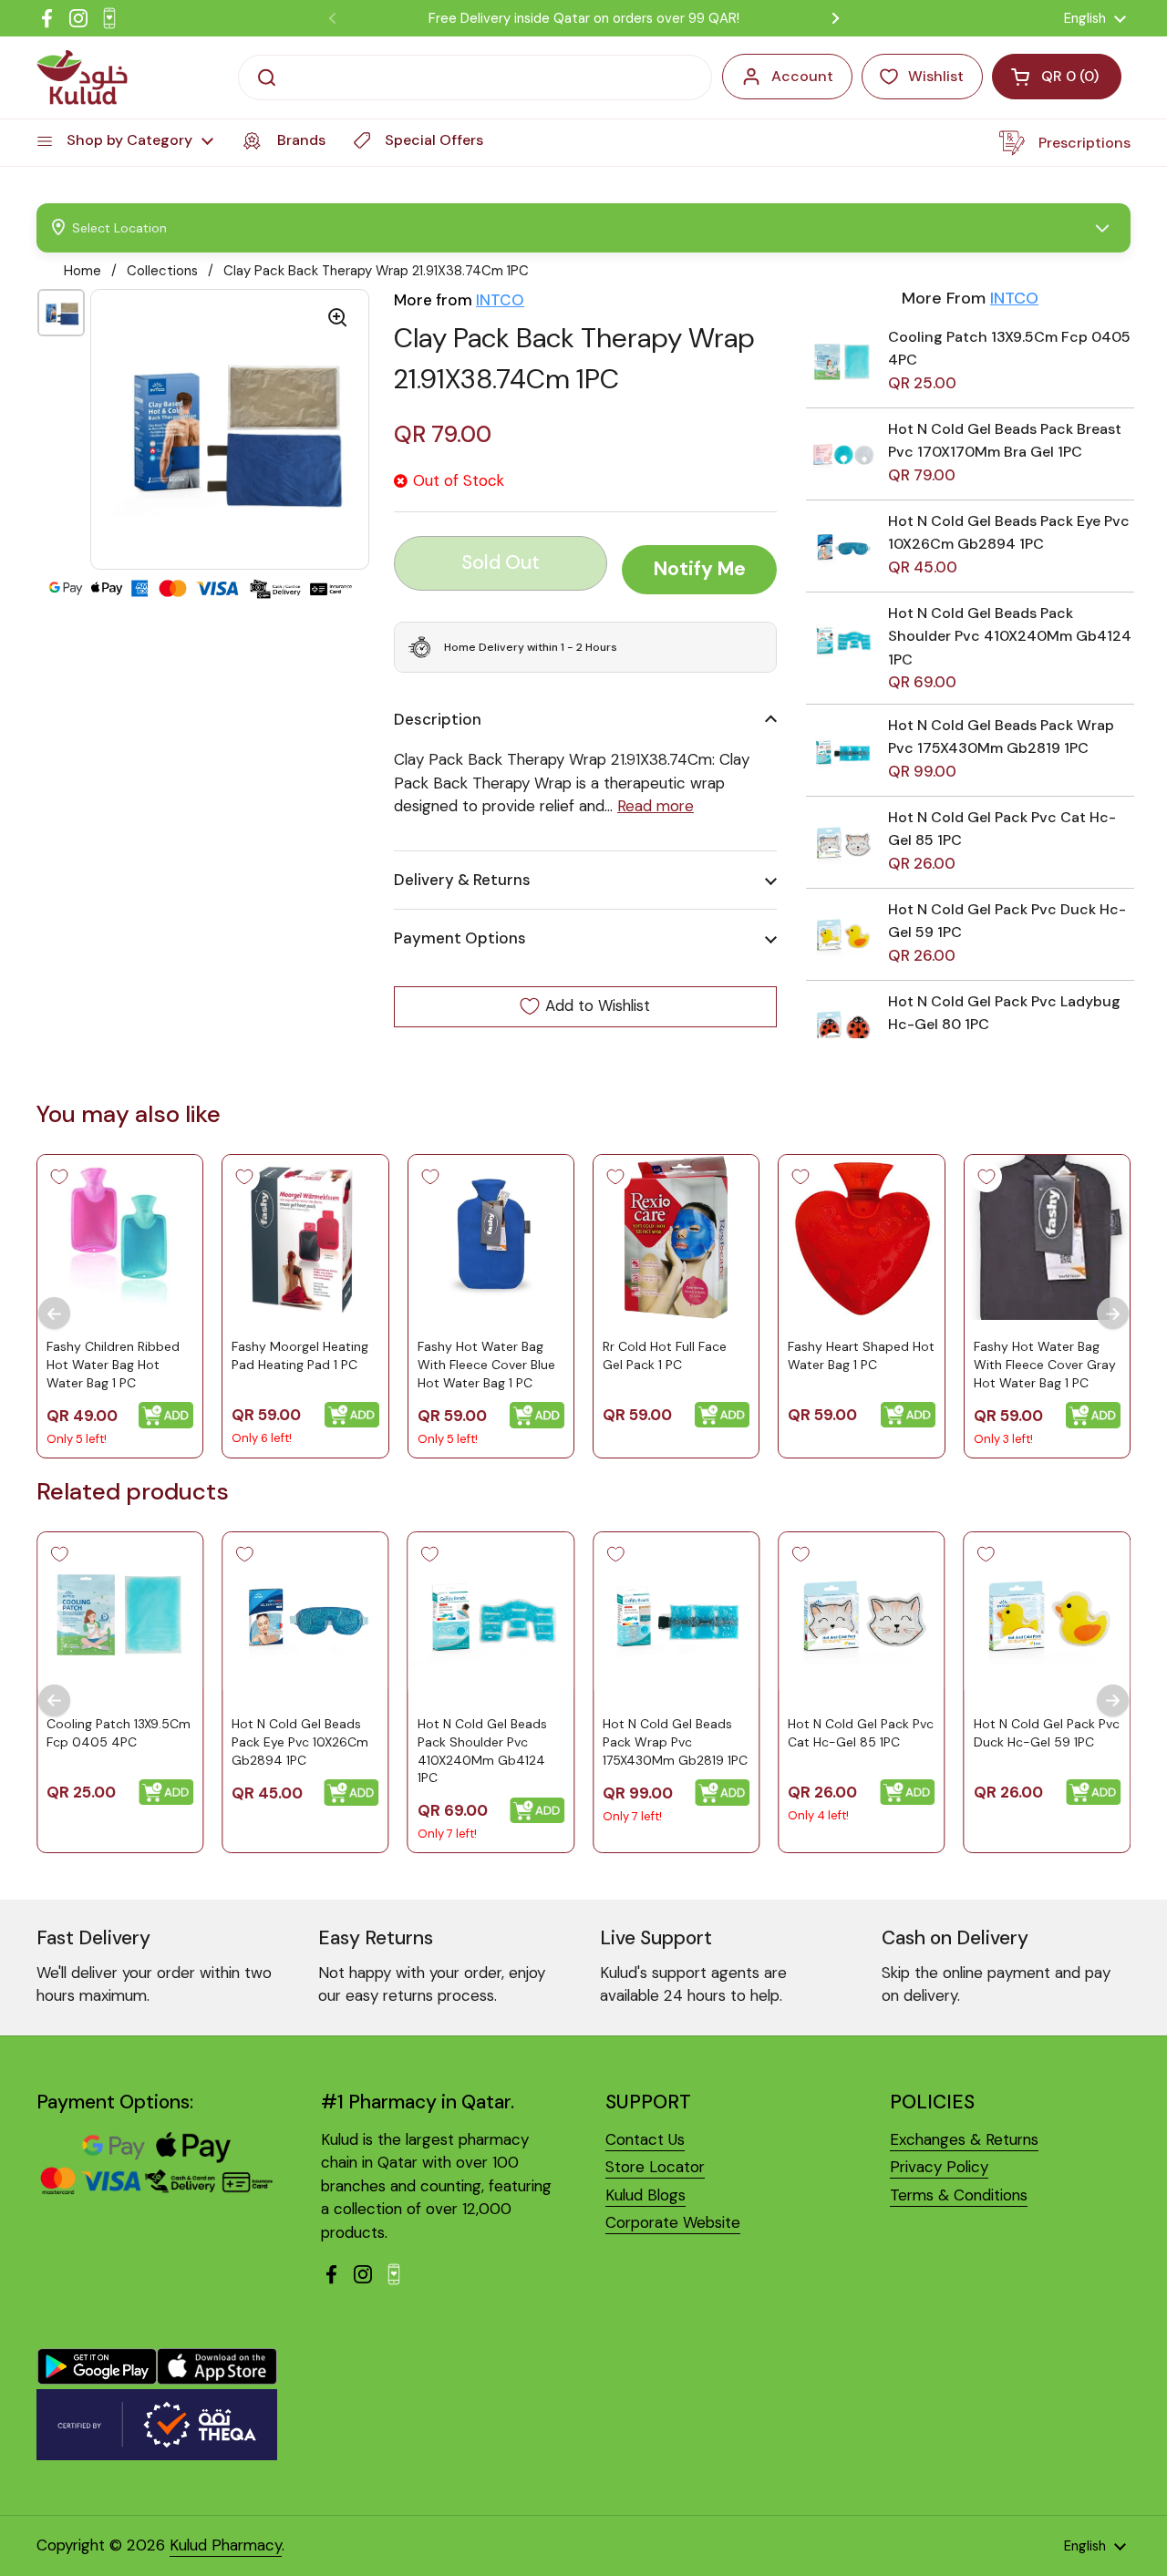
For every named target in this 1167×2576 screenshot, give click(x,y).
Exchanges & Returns (964, 2139)
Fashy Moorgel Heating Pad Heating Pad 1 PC (300, 1355)
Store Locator (655, 2167)
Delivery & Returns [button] (462, 880)
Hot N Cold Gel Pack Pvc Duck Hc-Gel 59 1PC (1047, 1734)
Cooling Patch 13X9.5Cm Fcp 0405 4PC (119, 1734)
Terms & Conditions (959, 2195)
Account (802, 76)
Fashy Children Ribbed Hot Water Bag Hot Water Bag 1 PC (113, 1364)
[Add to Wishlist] (59, 1177)
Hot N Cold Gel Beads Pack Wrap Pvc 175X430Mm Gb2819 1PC (675, 1742)
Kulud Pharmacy (226, 2545)
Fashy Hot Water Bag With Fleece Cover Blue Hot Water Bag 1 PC (486, 1364)
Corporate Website (673, 2222)
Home (83, 271)
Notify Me (700, 569)
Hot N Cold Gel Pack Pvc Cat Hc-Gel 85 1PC (861, 1734)
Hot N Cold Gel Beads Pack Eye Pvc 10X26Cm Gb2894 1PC (300, 1742)
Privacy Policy (939, 2167)
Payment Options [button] (460, 938)
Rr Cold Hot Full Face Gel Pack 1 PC (665, 1355)
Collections (162, 271)
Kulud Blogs (645, 2195)
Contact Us (645, 2139)
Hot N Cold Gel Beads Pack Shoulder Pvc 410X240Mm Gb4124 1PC (1010, 636)
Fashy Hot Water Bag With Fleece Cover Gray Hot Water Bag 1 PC (1045, 1364)
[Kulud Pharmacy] (82, 77)
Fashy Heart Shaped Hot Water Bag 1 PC (861, 1355)
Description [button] (438, 719)
